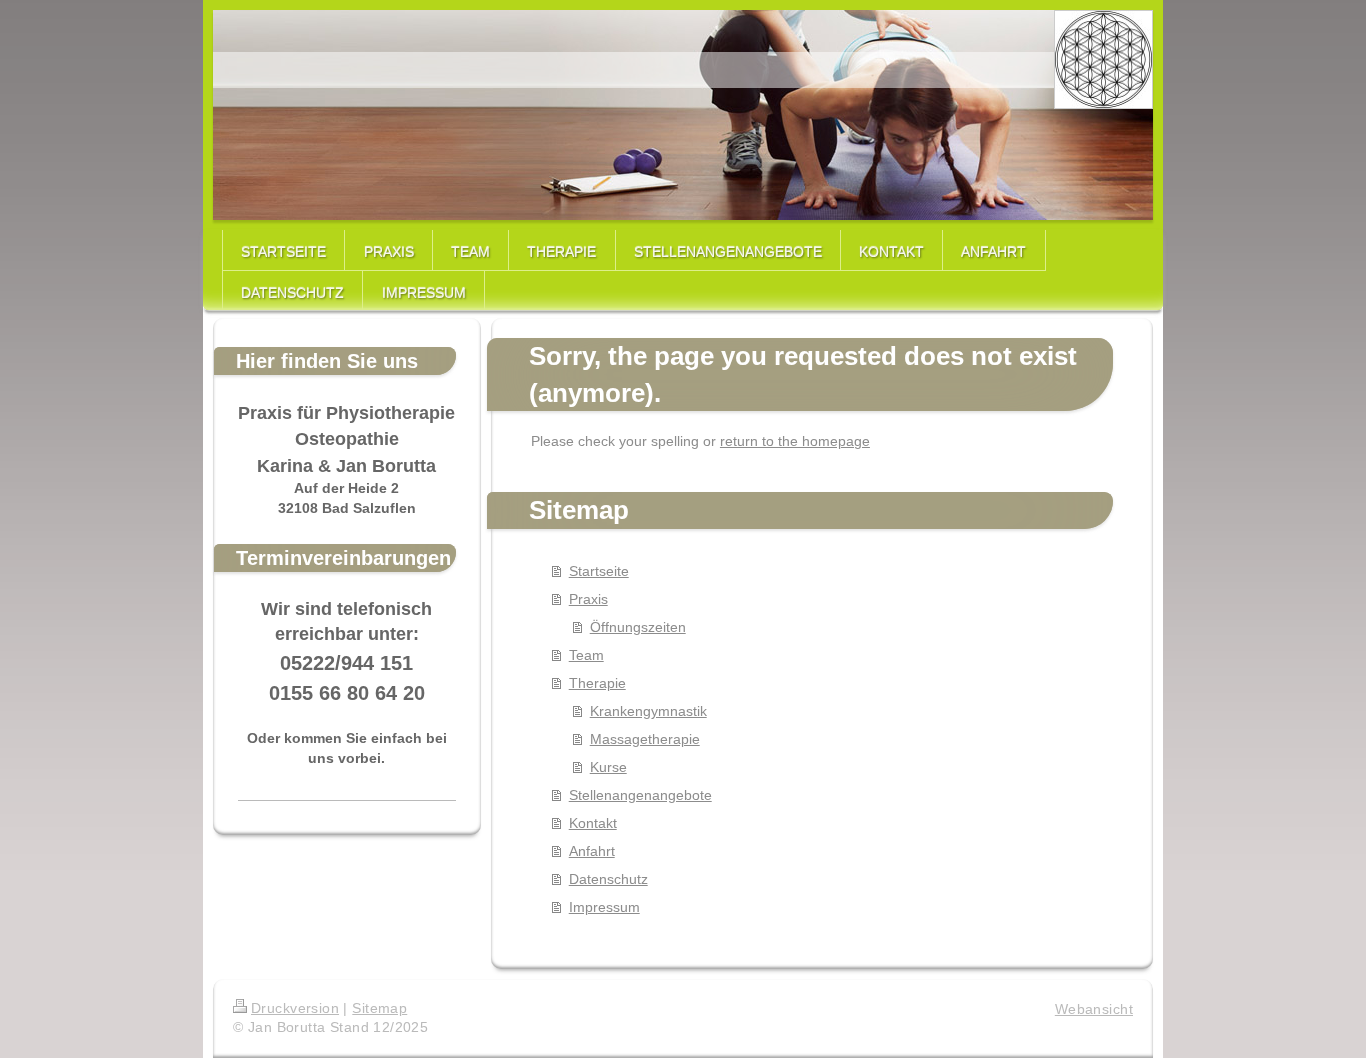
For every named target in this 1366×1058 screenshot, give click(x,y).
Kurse (608, 767)
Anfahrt (592, 851)
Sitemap (379, 1008)
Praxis (588, 599)
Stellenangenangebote (640, 795)
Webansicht (1094, 1009)
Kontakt (593, 823)
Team (586, 655)
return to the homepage (795, 441)
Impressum (604, 907)
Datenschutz (608, 879)
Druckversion (295, 1008)
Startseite (599, 571)
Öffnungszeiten (638, 627)
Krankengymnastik (648, 711)
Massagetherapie (645, 739)
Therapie (597, 683)
